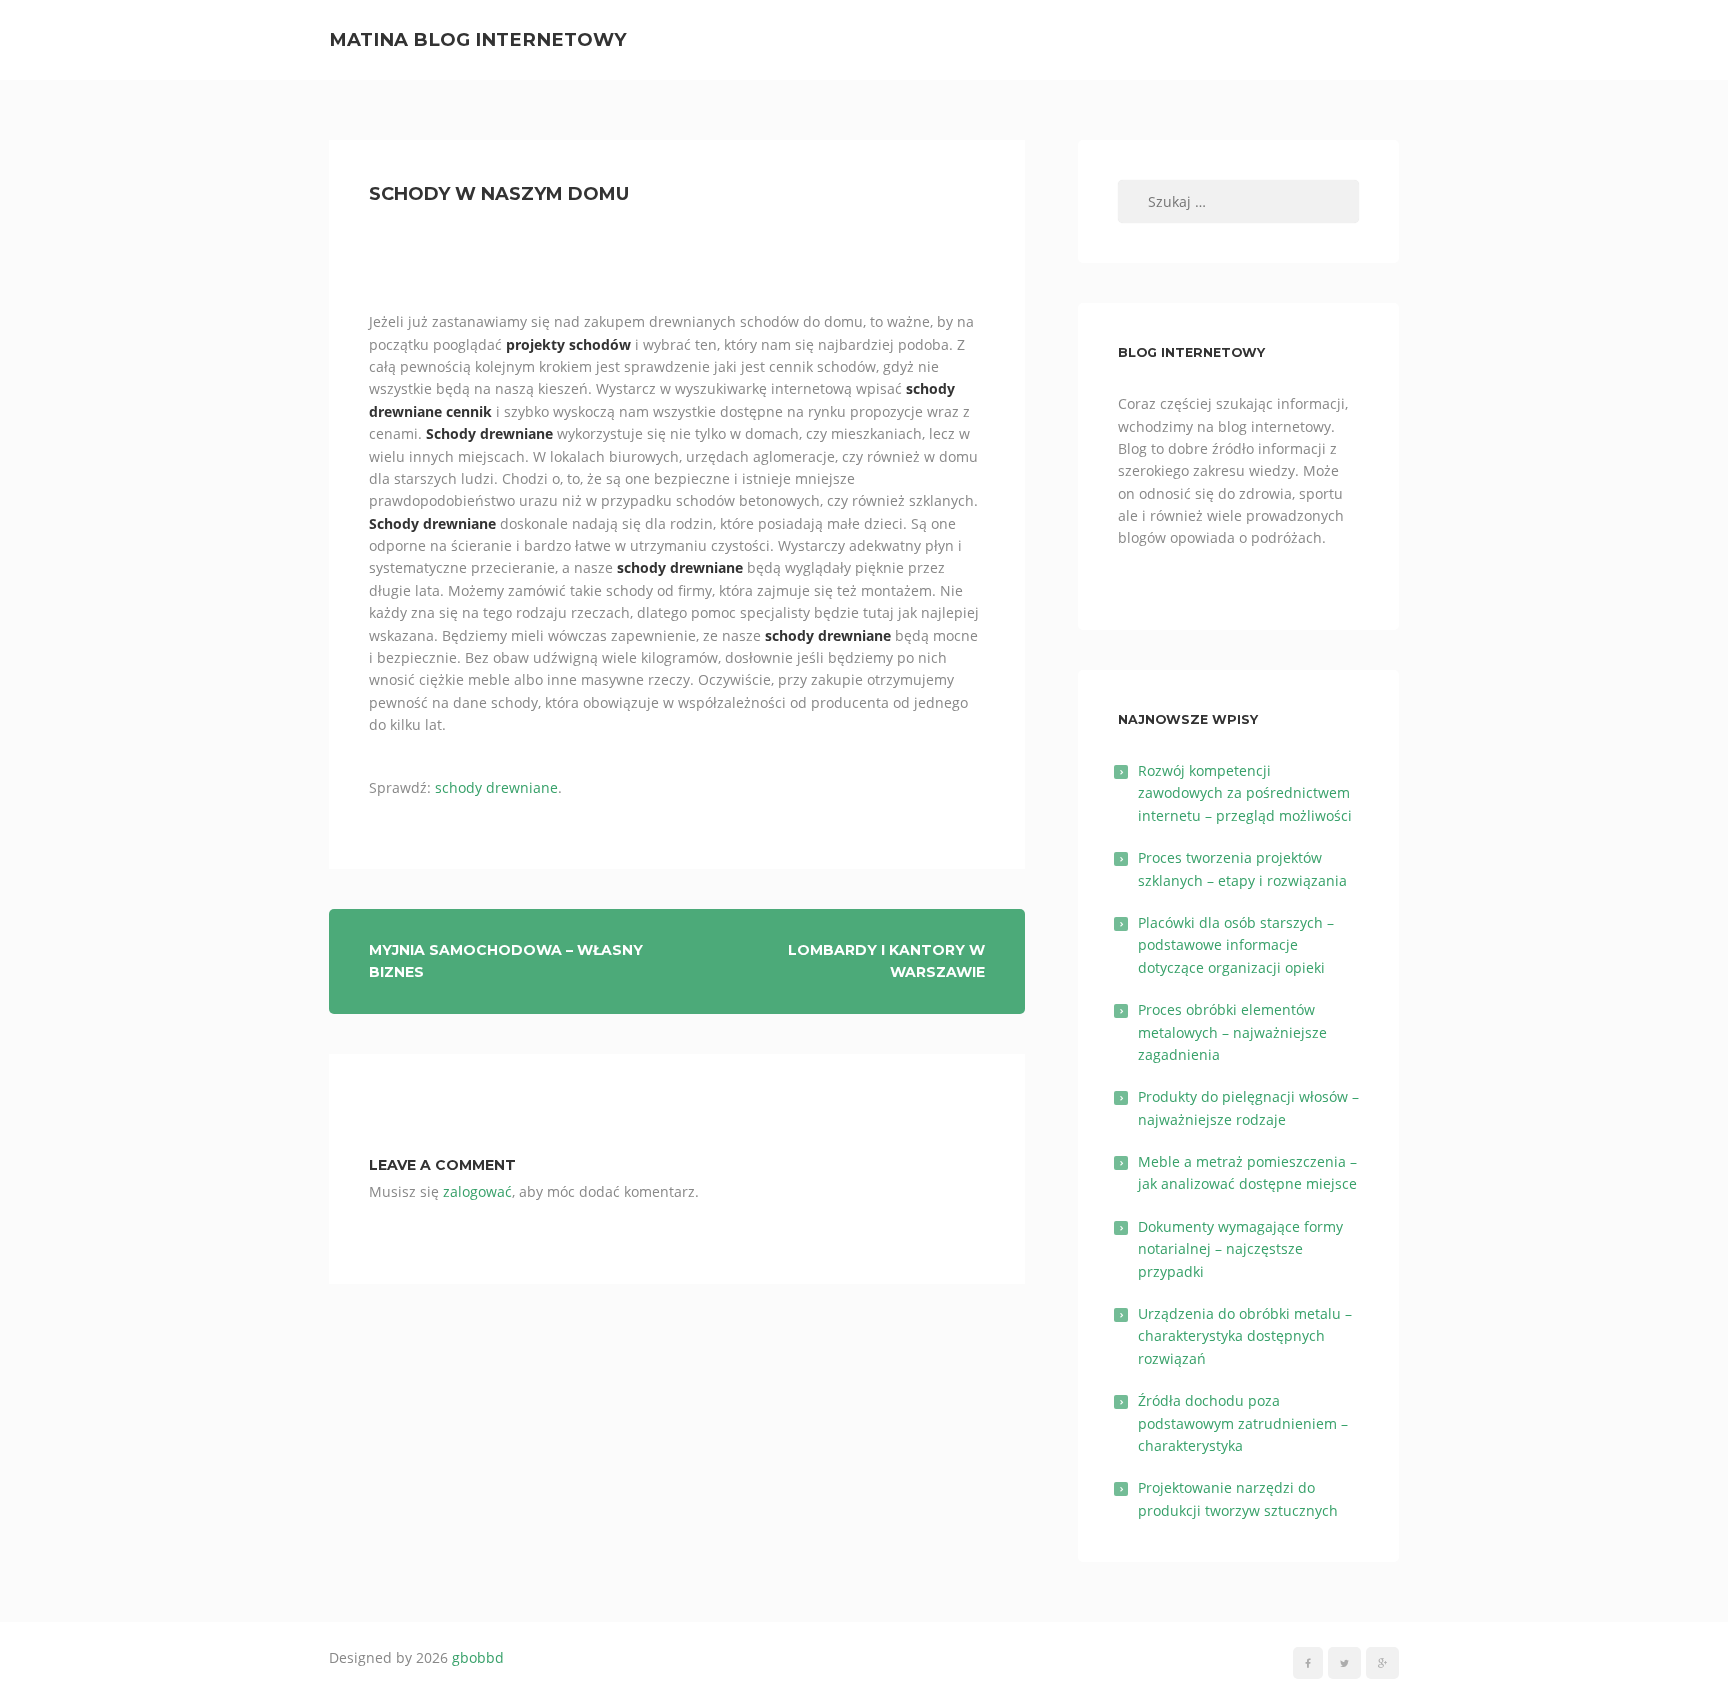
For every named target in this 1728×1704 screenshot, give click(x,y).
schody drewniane (496, 787)
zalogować (477, 1191)
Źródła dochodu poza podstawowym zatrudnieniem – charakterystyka (1243, 1423)
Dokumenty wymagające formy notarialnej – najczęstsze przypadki (1240, 1249)
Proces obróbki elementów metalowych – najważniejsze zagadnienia (1232, 1032)
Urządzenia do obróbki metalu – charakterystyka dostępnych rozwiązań (1245, 1336)
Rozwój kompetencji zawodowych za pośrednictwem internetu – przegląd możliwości (1245, 793)
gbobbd (478, 1657)
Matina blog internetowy (478, 39)
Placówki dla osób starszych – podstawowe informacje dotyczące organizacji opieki (1236, 945)
